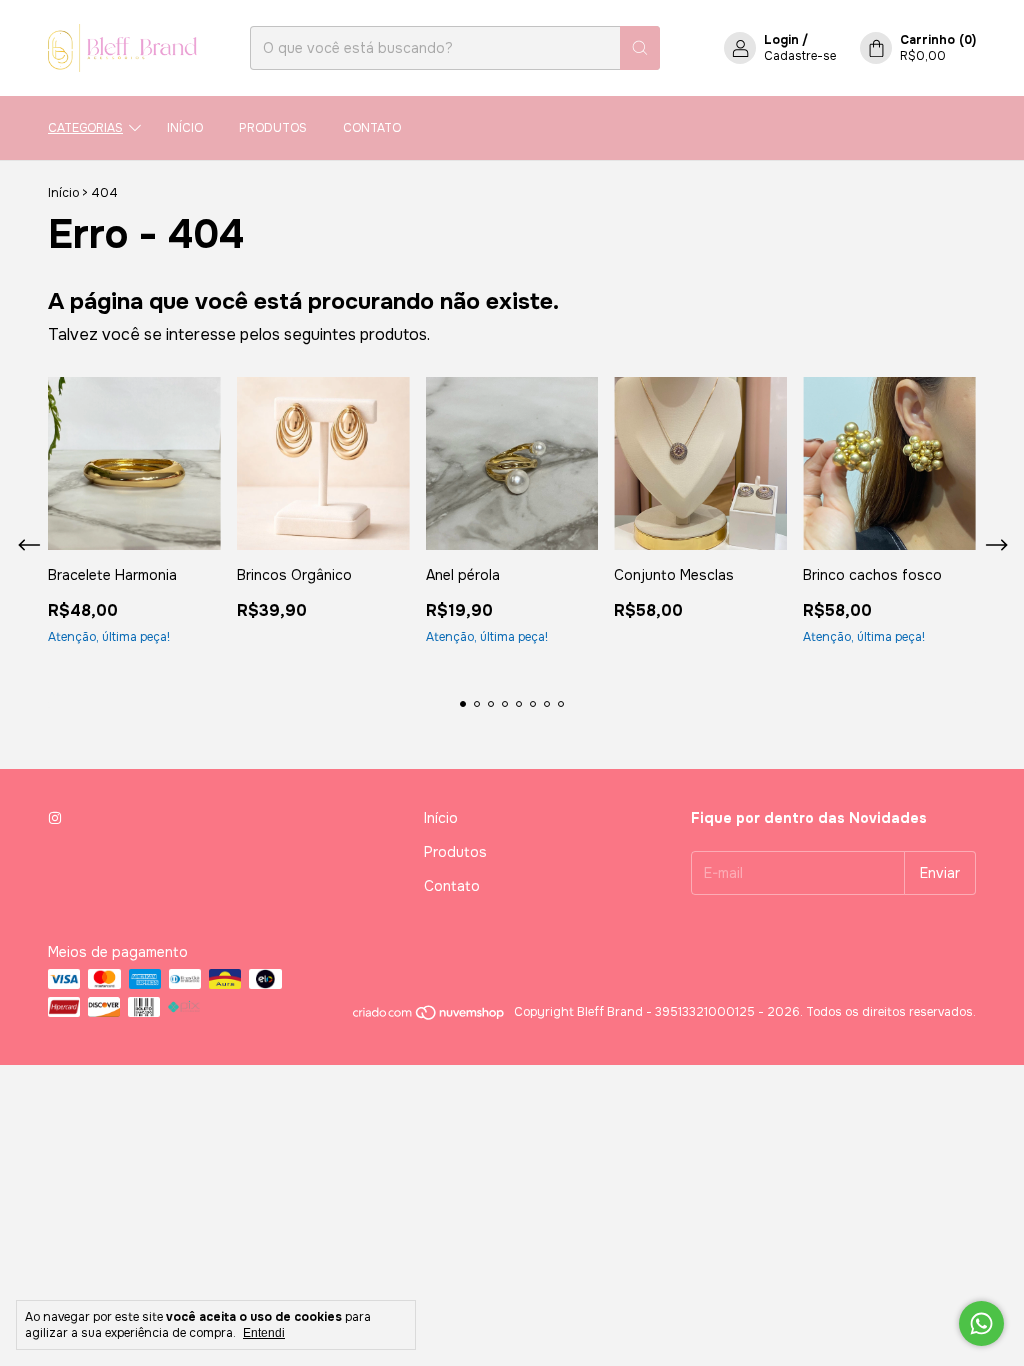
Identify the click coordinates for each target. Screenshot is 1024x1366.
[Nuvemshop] (429, 1017)
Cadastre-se (800, 56)
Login (781, 40)
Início (185, 128)
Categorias (85, 128)
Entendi (264, 1333)
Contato (372, 128)
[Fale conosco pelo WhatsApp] (981, 1323)
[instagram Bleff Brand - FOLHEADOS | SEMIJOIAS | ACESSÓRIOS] (55, 818)
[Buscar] (640, 48)
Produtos (273, 128)
